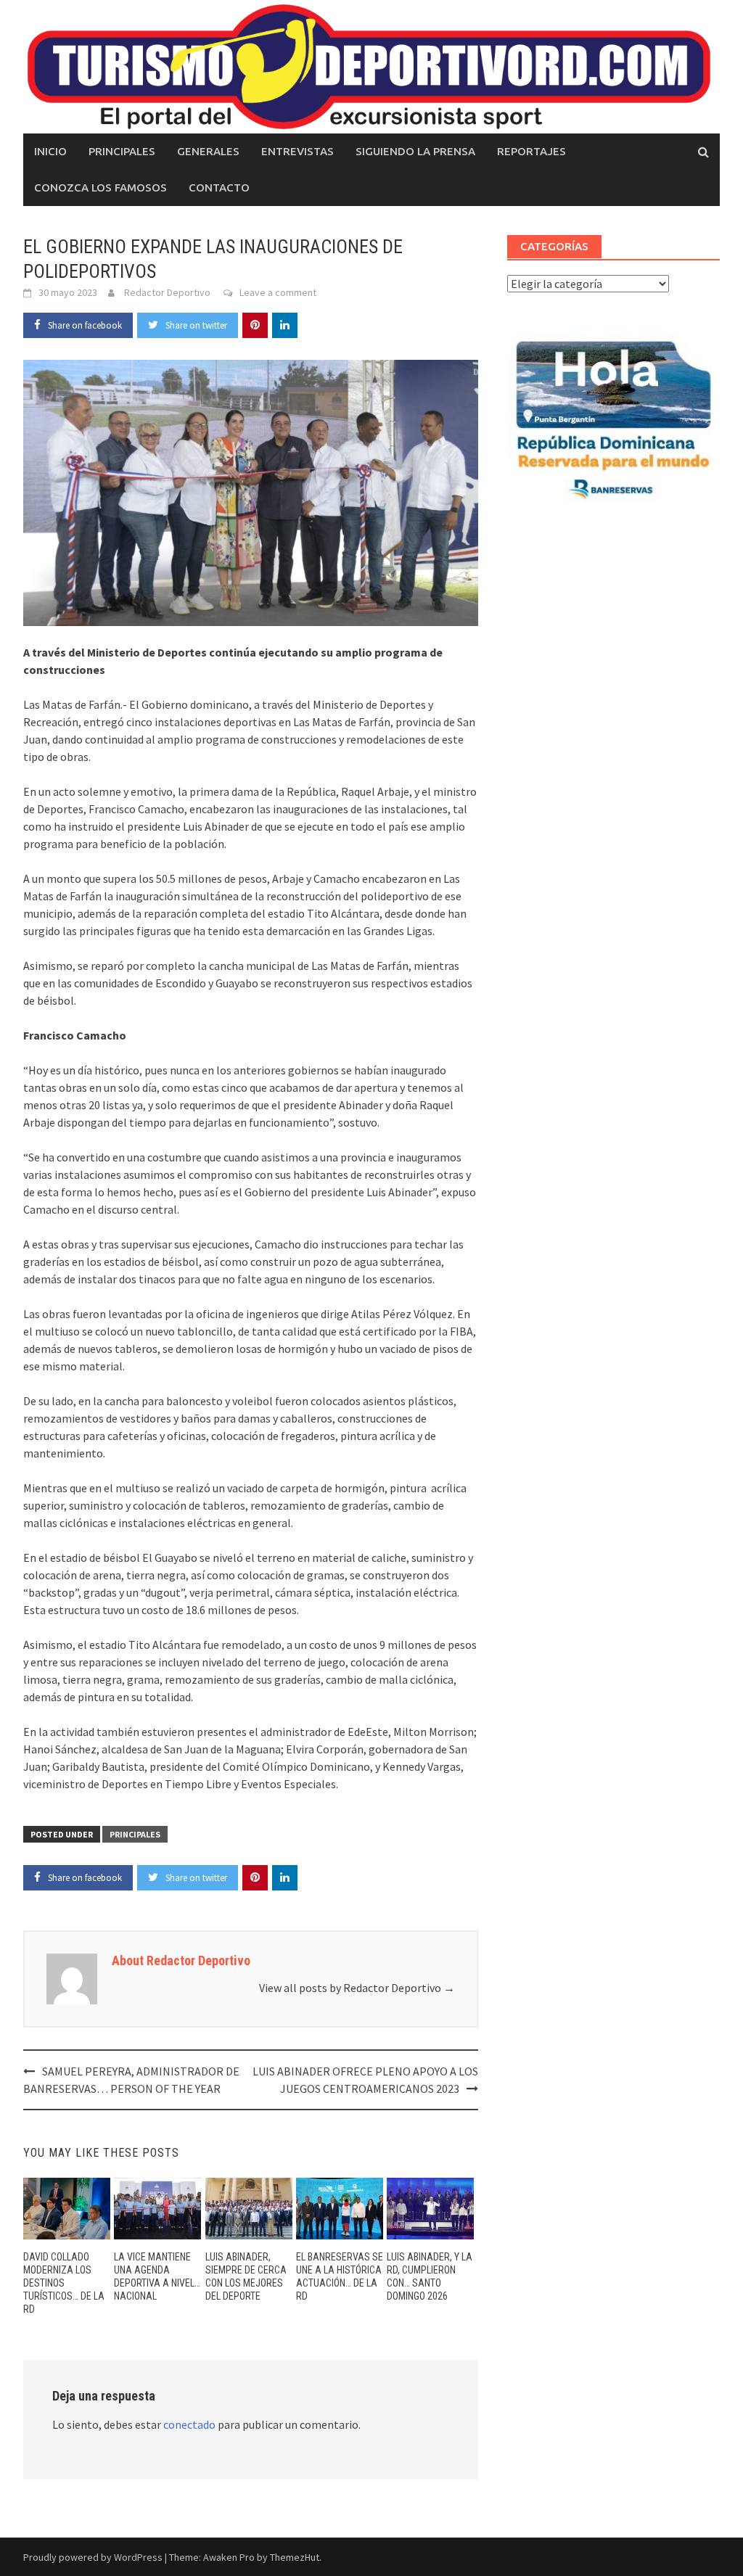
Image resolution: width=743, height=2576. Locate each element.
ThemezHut (295, 2557)
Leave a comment (278, 292)
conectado (189, 2424)
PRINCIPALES (122, 151)
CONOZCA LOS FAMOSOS (100, 188)
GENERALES (208, 151)
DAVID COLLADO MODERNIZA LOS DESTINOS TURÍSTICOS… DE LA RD (64, 2283)
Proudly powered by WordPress (93, 2557)
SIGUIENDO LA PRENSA (415, 151)
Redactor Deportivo (167, 292)
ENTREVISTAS (297, 151)
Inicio (50, 151)
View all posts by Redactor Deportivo (357, 1988)
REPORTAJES (531, 151)
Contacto (219, 188)
